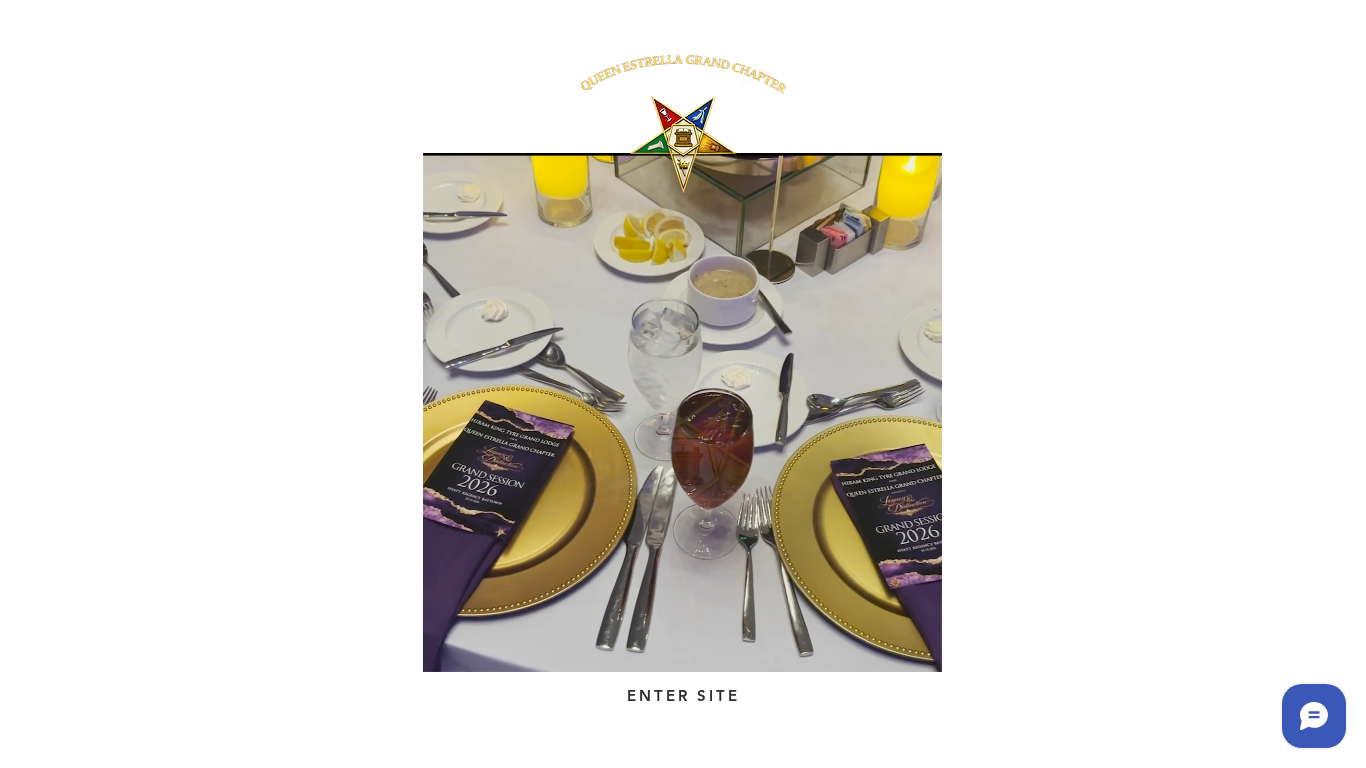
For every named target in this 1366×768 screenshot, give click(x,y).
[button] (916, 650)
